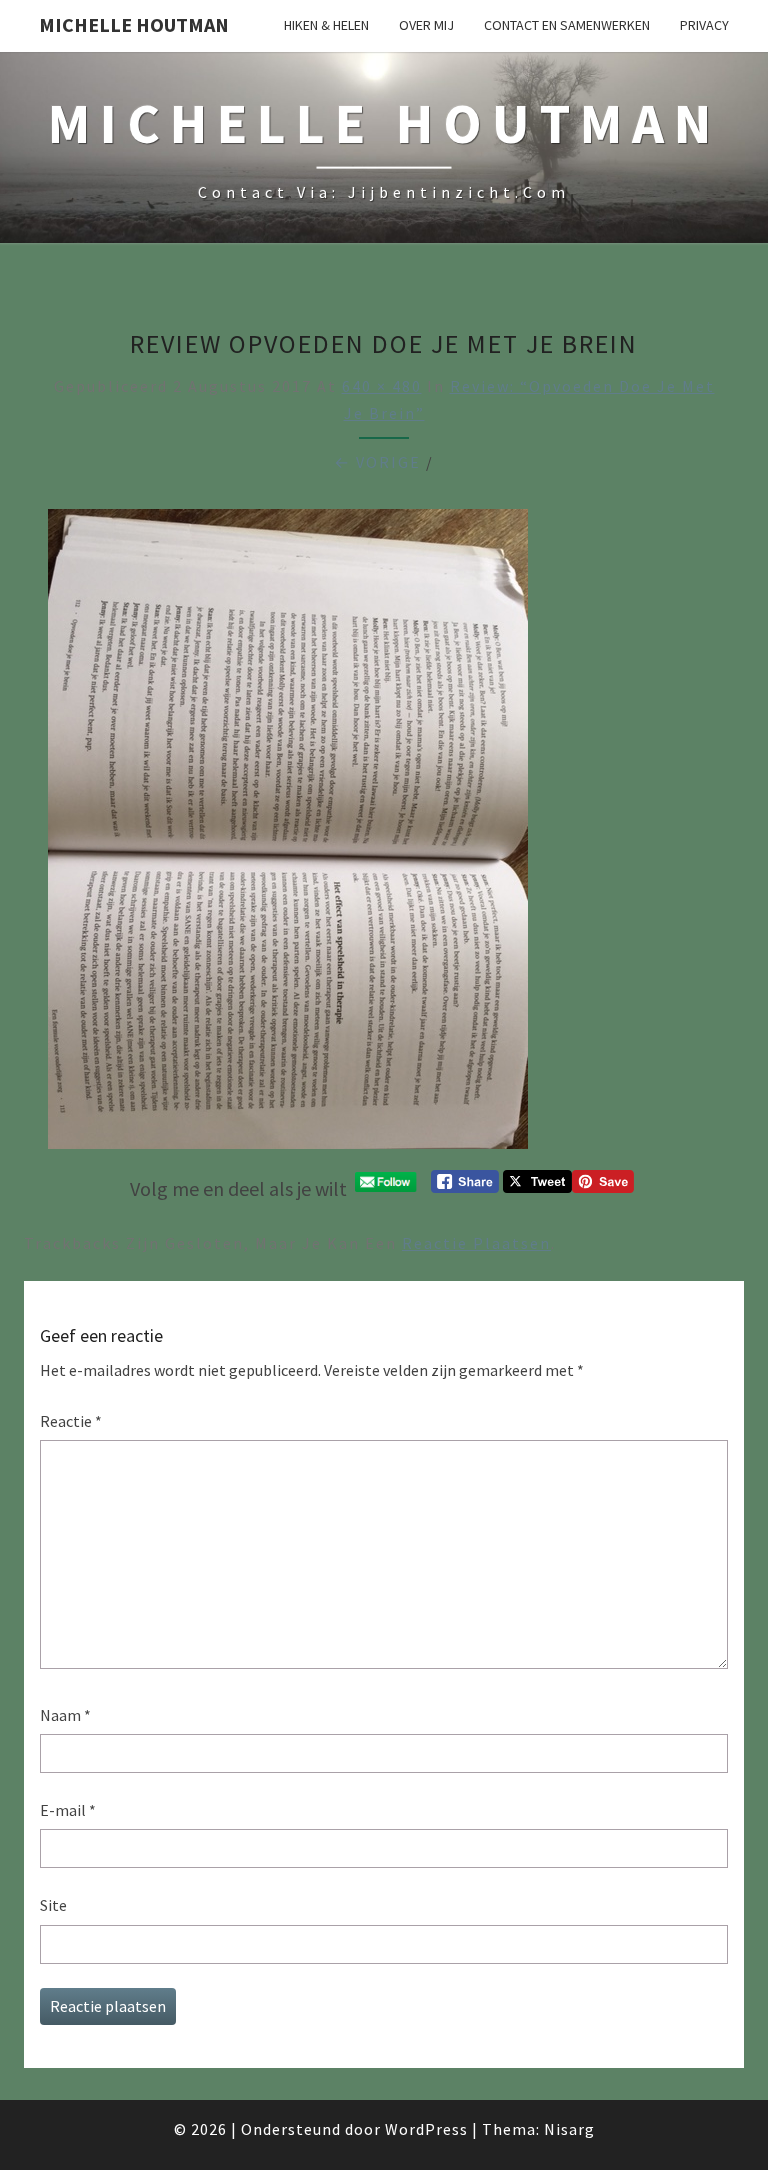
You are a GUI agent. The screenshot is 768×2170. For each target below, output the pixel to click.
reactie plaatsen (476, 1243)
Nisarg (569, 2129)
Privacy (704, 25)
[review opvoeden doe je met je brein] (288, 834)
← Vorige (377, 462)
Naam (65, 1715)
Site (53, 1905)
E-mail (68, 1810)
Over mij (426, 25)
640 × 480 (382, 386)
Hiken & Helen (326, 25)
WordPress (426, 2129)
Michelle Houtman (134, 24)
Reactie (71, 1421)
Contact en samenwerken (567, 25)
